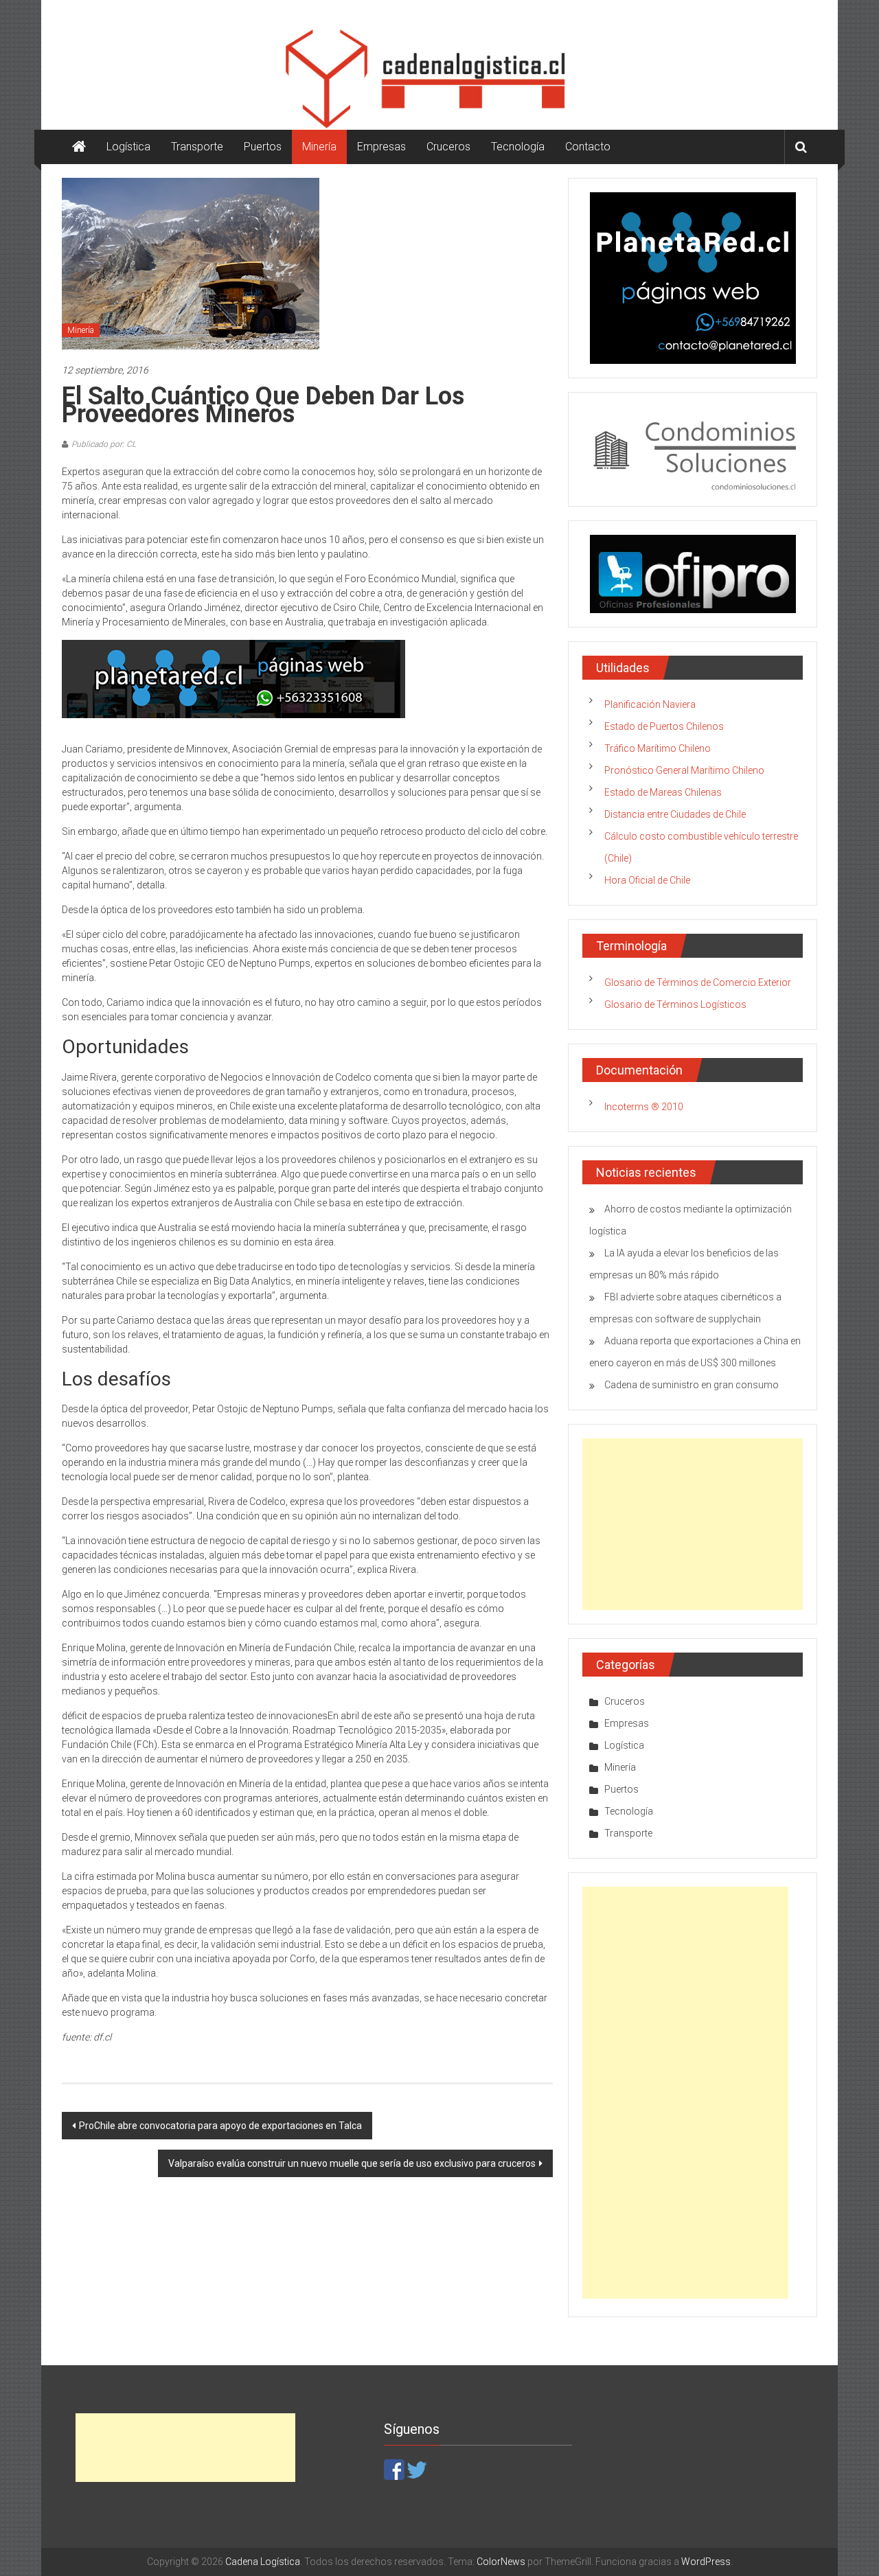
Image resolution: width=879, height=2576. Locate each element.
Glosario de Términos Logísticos (675, 1004)
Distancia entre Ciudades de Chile (675, 814)
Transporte (197, 147)
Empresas (381, 147)
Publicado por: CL (104, 444)
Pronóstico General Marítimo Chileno (684, 770)
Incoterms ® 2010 (644, 1107)
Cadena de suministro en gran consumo (692, 1385)
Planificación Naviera (650, 704)
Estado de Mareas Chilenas (663, 792)
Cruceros (448, 147)
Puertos (263, 147)
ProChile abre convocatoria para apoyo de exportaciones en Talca (220, 2126)
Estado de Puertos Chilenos (664, 726)
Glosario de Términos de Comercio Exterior (698, 982)
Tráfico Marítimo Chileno (658, 748)
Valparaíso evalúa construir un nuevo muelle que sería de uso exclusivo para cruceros (352, 2163)
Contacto (588, 147)
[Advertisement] (693, 1524)
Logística (128, 147)
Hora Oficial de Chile (647, 880)
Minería (319, 147)
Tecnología (518, 147)
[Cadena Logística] (79, 147)
